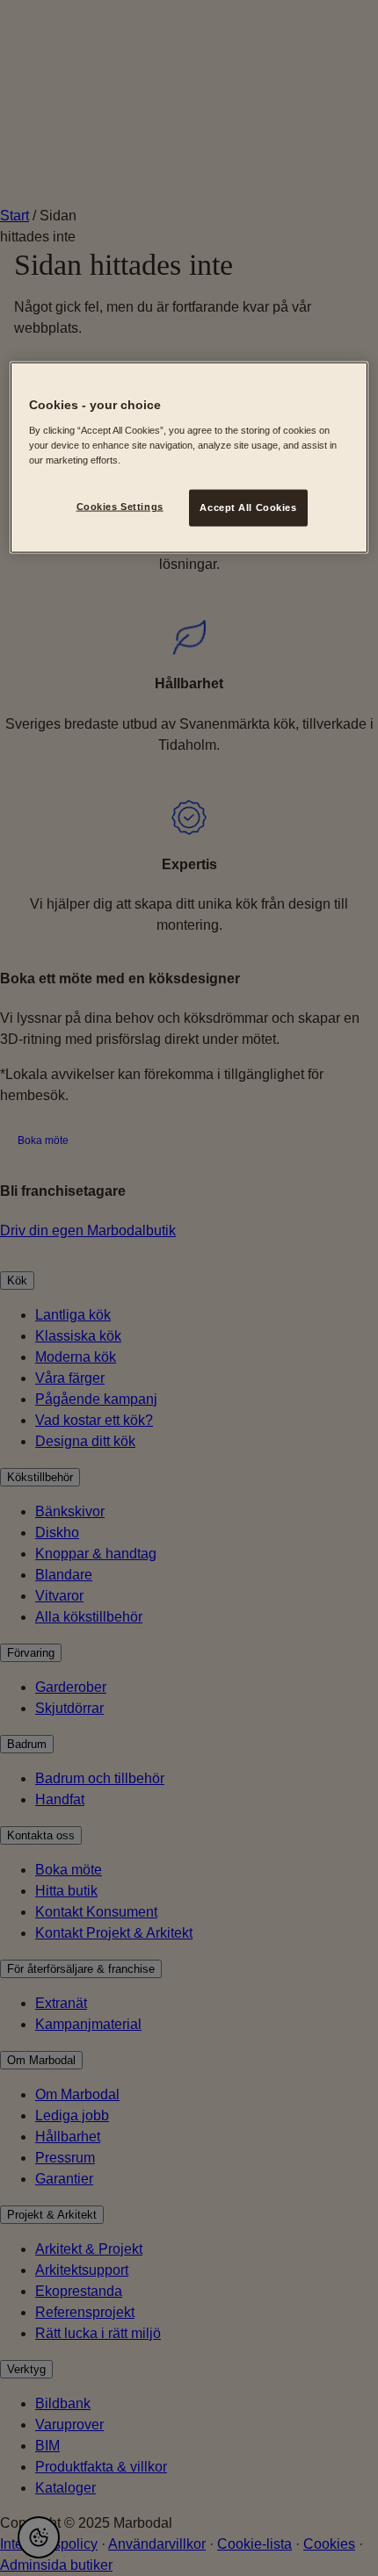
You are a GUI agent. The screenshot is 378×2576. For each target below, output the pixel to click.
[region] (189, 458)
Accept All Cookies (248, 507)
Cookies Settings (120, 506)
